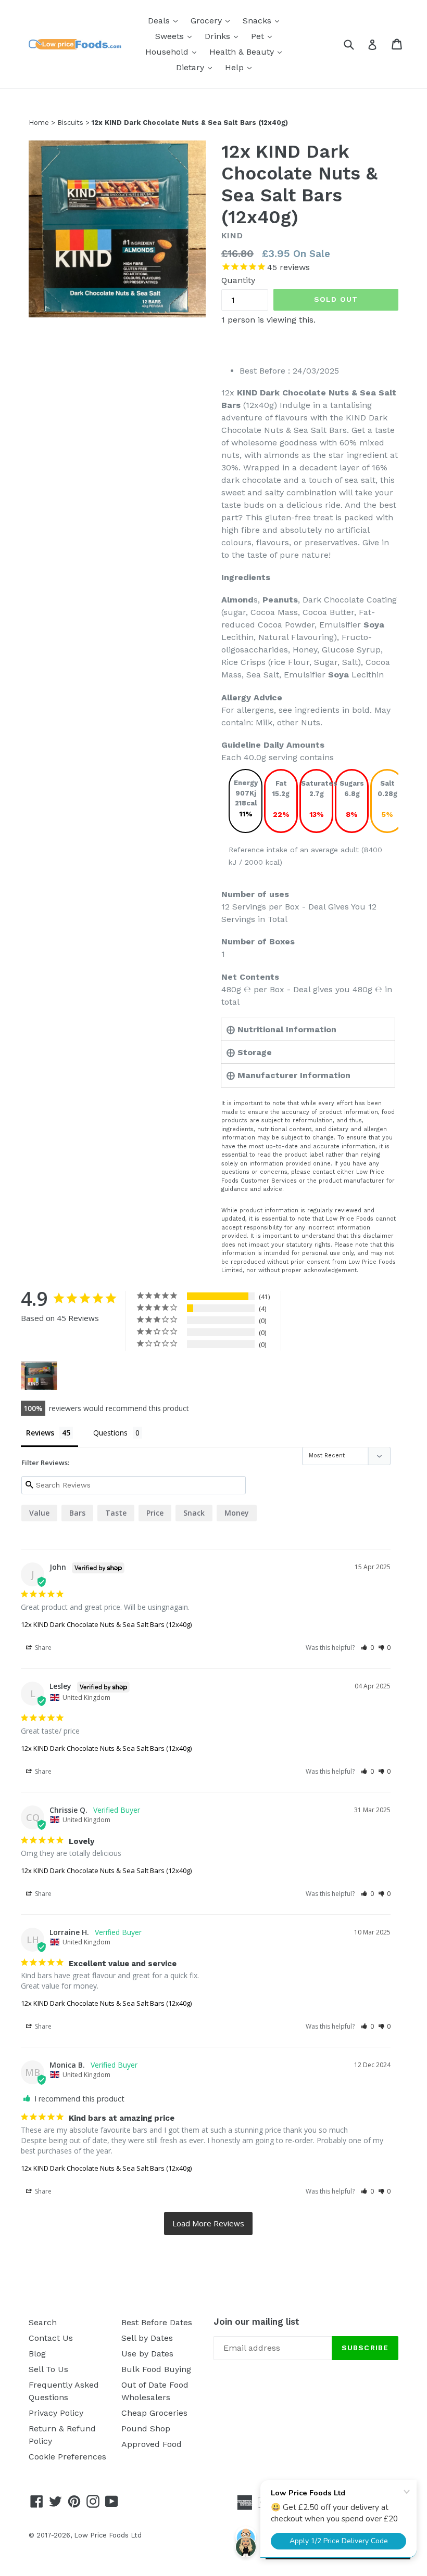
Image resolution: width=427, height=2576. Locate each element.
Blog (37, 2354)
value (39, 1513)
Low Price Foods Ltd (108, 2535)
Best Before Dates (157, 2322)
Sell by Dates (147, 2338)
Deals (165, 20)
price (155, 1513)
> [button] (208, 2223)
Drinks (224, 36)
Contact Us (51, 2338)
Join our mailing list (256, 2322)
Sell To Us (48, 2369)
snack (194, 1513)
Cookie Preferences (67, 2457)
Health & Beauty (248, 52)
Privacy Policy (56, 2413)
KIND (232, 235)
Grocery (213, 20)
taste (116, 1513)
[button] (367, 1648)
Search (43, 2322)
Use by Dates (147, 2354)
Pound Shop (146, 2428)
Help (241, 67)
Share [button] (42, 1648)
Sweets (176, 36)
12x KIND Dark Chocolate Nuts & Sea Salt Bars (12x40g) (106, 1624)
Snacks (263, 20)
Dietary (197, 67)
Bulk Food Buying (156, 2369)
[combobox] (355, 44)
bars (77, 1513)
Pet (264, 36)
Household (173, 52)
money (237, 1513)
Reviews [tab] (40, 1433)
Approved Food (152, 2444)
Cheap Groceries (154, 2413)
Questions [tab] (110, 1433)
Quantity (238, 280)
